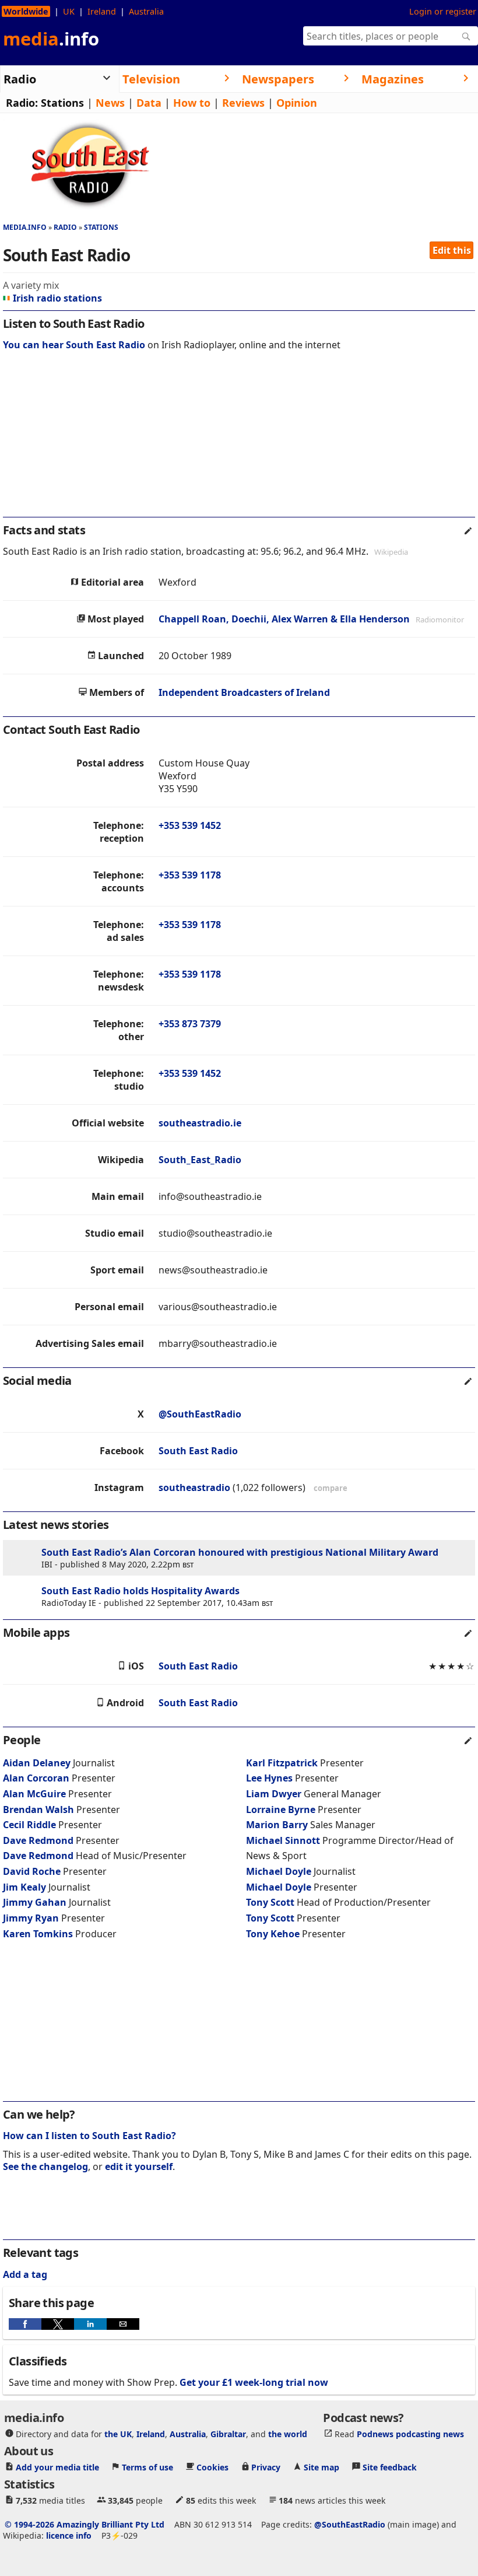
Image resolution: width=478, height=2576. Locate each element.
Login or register (443, 11)
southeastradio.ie (200, 1123)
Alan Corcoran (36, 1778)
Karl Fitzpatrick (282, 1763)
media (51, 38)
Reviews (243, 103)
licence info (69, 2535)
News (110, 103)
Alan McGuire (34, 1794)
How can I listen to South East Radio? (89, 2136)
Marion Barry (277, 1825)
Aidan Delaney (37, 1763)
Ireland (102, 11)
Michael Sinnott (283, 1840)
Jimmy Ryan (31, 1918)
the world (288, 2434)
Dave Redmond (38, 1840)
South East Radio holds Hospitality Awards (140, 1591)
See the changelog (45, 2166)
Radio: (22, 103)
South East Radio (198, 1451)
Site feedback (390, 2467)
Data (149, 103)
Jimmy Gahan (35, 1902)
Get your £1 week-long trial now (254, 2382)
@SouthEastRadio (200, 1414)
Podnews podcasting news (410, 2434)
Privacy (266, 2467)
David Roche (32, 1871)
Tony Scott (270, 1902)
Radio (65, 227)
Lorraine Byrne (281, 1810)
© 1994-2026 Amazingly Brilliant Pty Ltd (85, 2524)
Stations (62, 103)
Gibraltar (228, 2434)
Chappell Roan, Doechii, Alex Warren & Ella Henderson (284, 619)
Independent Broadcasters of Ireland (244, 692)
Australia (146, 11)
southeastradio (194, 1487)
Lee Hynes (269, 1778)
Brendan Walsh (38, 1810)
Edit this (452, 250)
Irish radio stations (57, 298)
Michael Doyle (279, 1871)
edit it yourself (139, 2166)
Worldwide (26, 11)
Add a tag (25, 2274)
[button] (25, 2324)
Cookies (212, 2467)
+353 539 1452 (190, 825)
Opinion (297, 103)
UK (69, 11)
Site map (321, 2467)
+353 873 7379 (190, 1024)
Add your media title (57, 2467)
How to (192, 103)
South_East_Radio (200, 1160)
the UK (118, 2434)
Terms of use (147, 2467)
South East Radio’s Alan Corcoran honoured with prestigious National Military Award (240, 1552)
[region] (239, 442)
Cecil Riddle (29, 1825)
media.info (25, 227)
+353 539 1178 (190, 875)
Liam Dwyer (274, 1794)
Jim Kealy (24, 1887)
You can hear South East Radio (74, 345)
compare (331, 1488)
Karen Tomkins (38, 1934)
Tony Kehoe (273, 1934)
